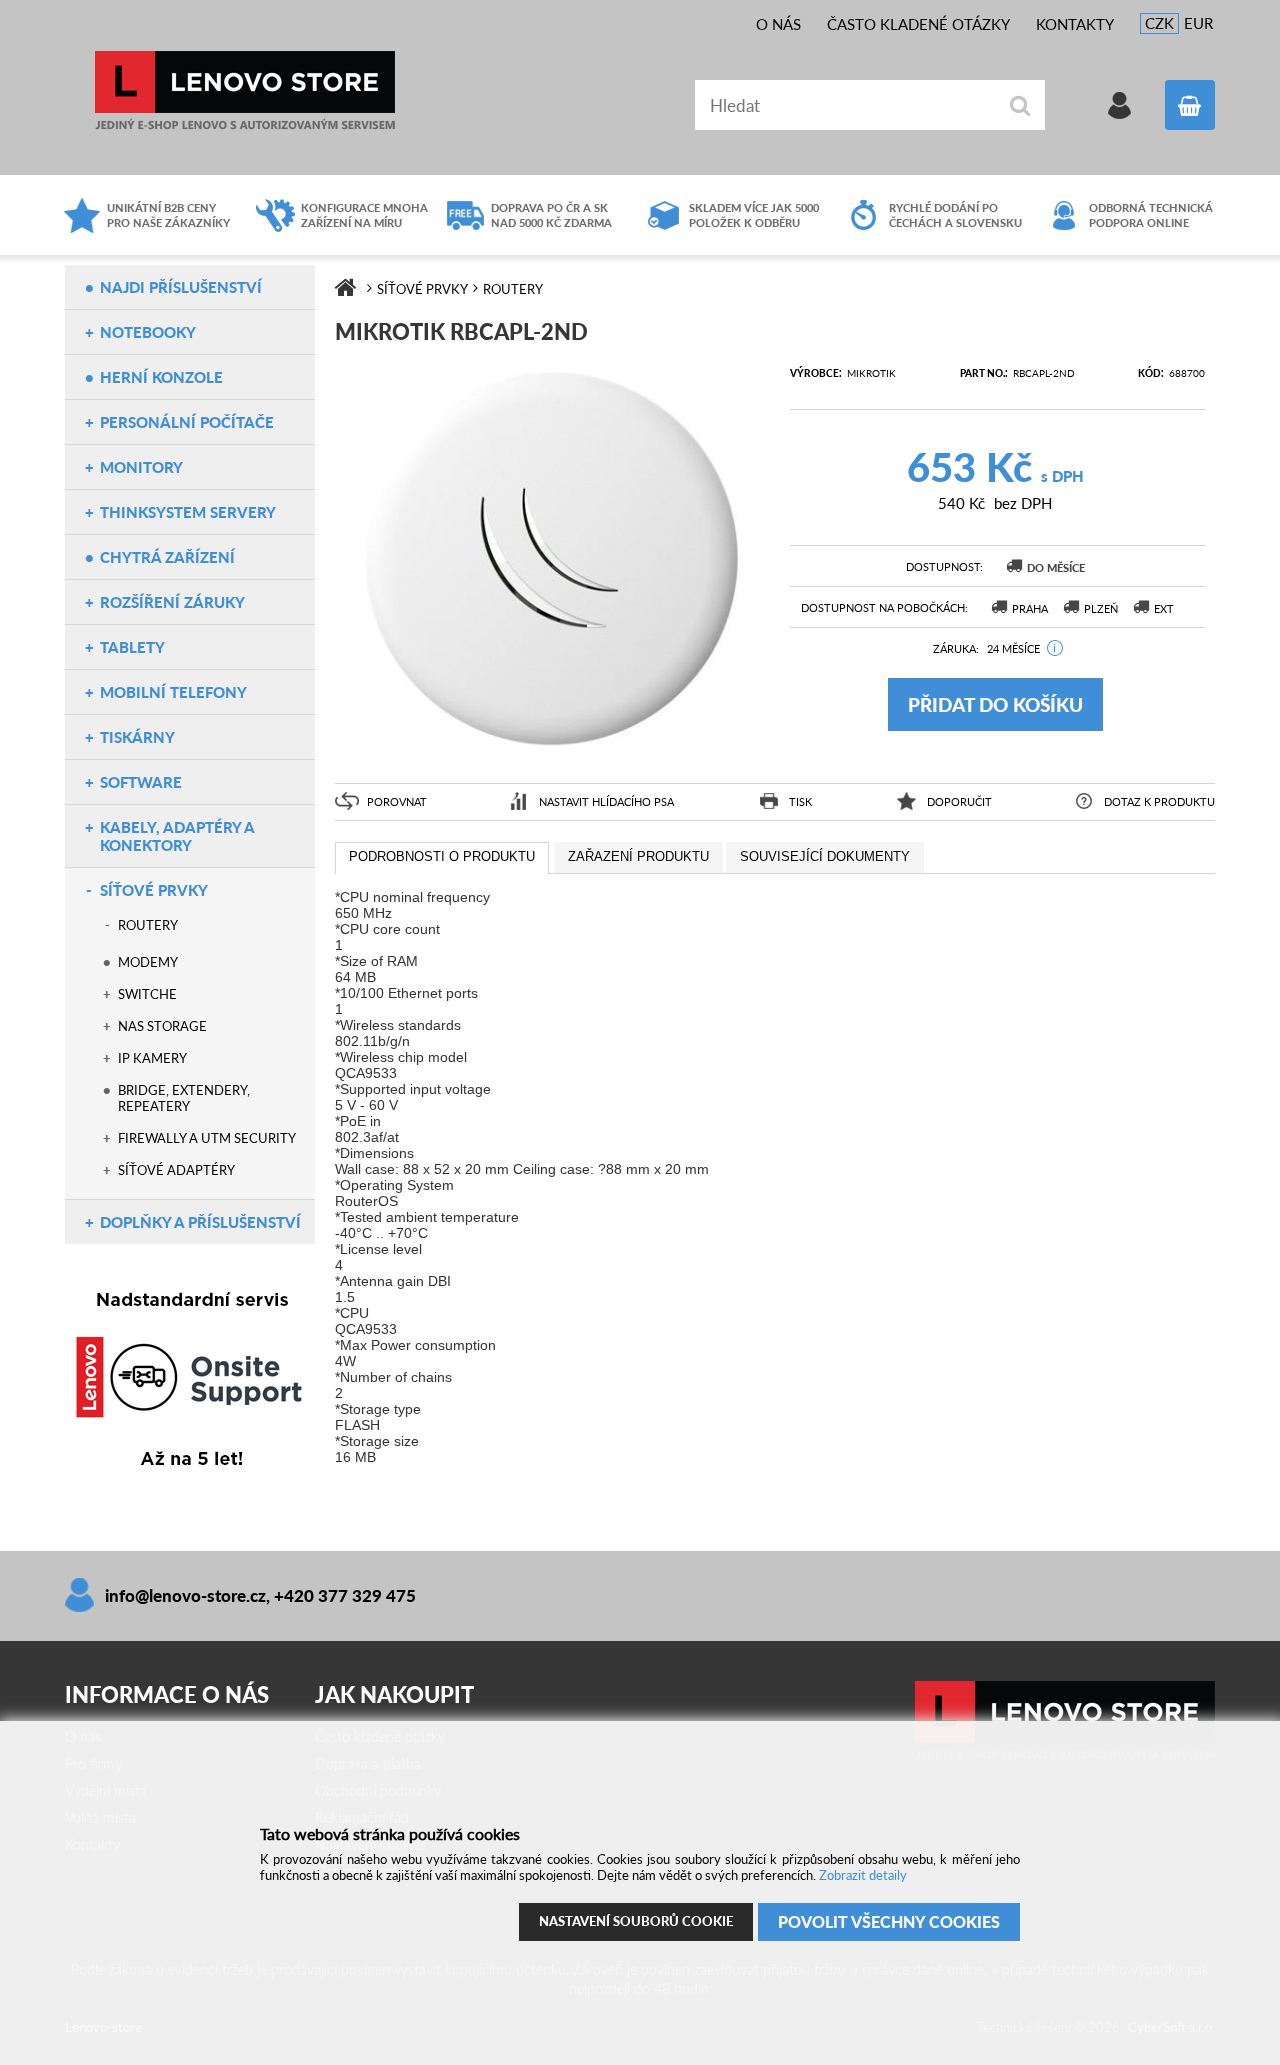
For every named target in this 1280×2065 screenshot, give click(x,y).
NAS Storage (162, 1026)
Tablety (132, 647)
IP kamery (152, 1058)
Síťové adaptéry (176, 1170)
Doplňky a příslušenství (200, 1222)
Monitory (141, 467)
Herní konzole (161, 377)
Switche (147, 994)
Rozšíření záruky (172, 602)
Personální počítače (187, 422)
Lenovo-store (245, 90)
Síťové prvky (154, 890)
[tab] (442, 858)
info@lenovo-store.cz (185, 1595)
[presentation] (442, 858)
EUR (1198, 23)
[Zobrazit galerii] (552, 755)
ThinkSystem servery (188, 512)
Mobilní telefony (173, 692)
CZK (1159, 23)
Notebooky (148, 332)
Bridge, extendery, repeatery (184, 1098)
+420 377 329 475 (345, 1595)
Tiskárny (137, 737)
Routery (148, 925)
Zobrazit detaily (863, 1875)
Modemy (148, 962)
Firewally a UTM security (207, 1138)
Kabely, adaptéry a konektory (177, 836)
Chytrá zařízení (167, 557)
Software (141, 782)
